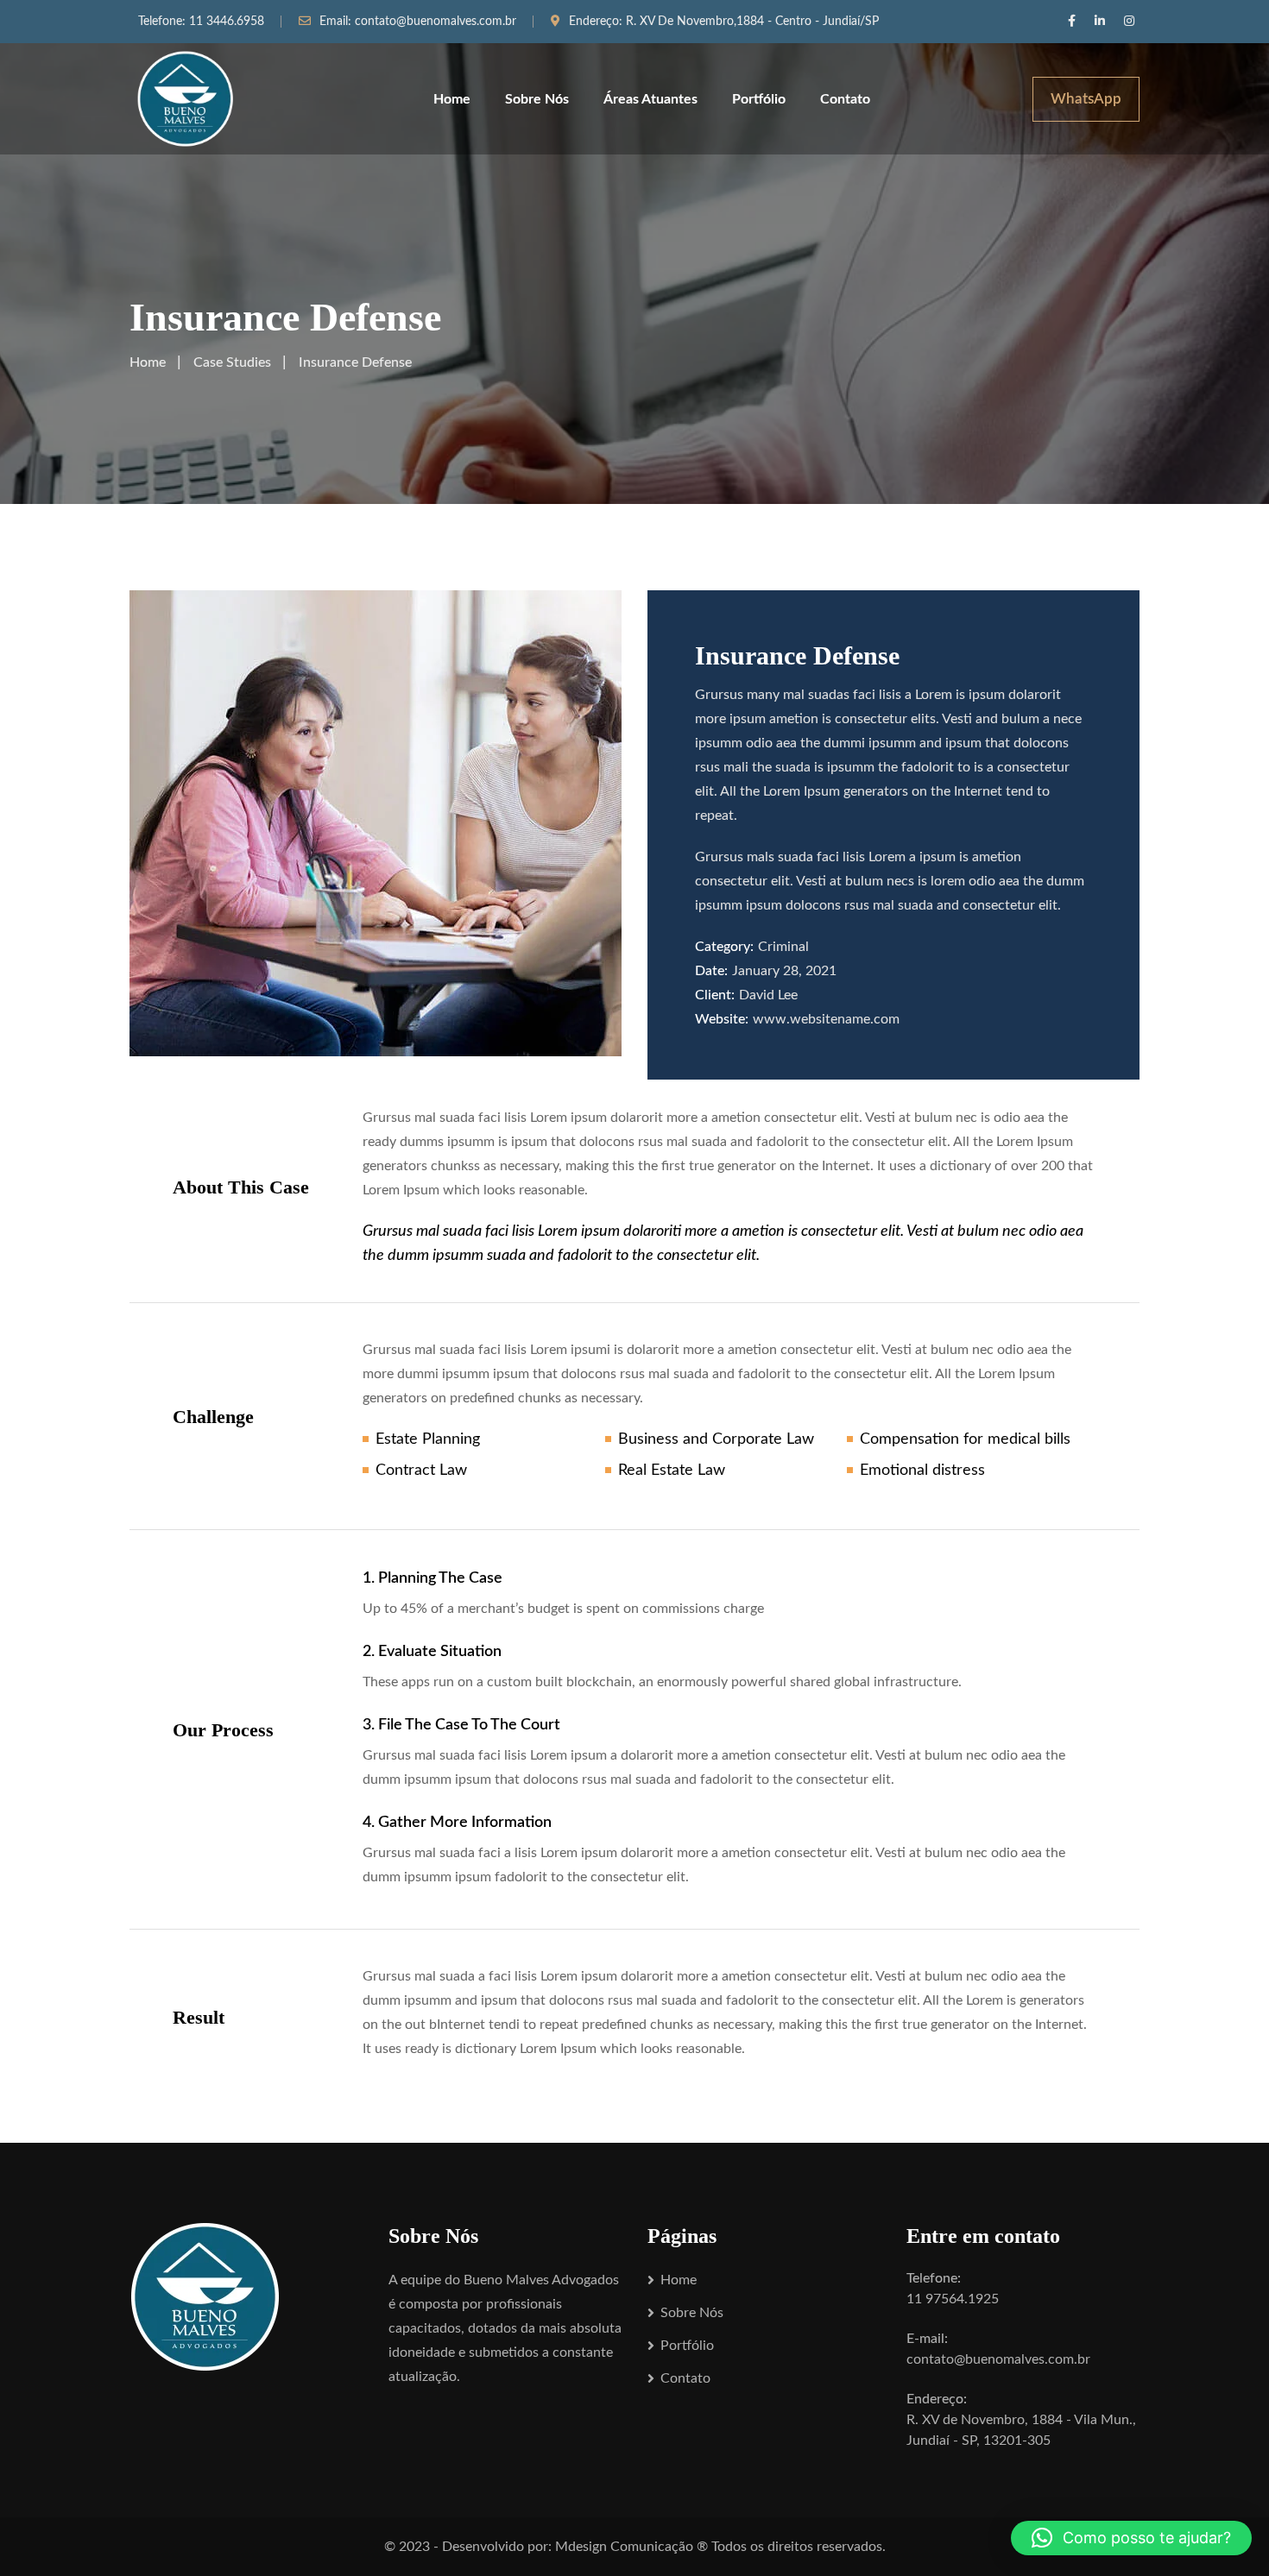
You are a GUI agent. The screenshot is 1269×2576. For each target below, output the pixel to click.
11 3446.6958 (227, 22)
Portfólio (759, 99)
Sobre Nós (537, 99)
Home (452, 99)
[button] (1131, 2538)
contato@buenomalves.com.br (436, 22)
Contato (845, 99)
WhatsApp (1086, 99)
